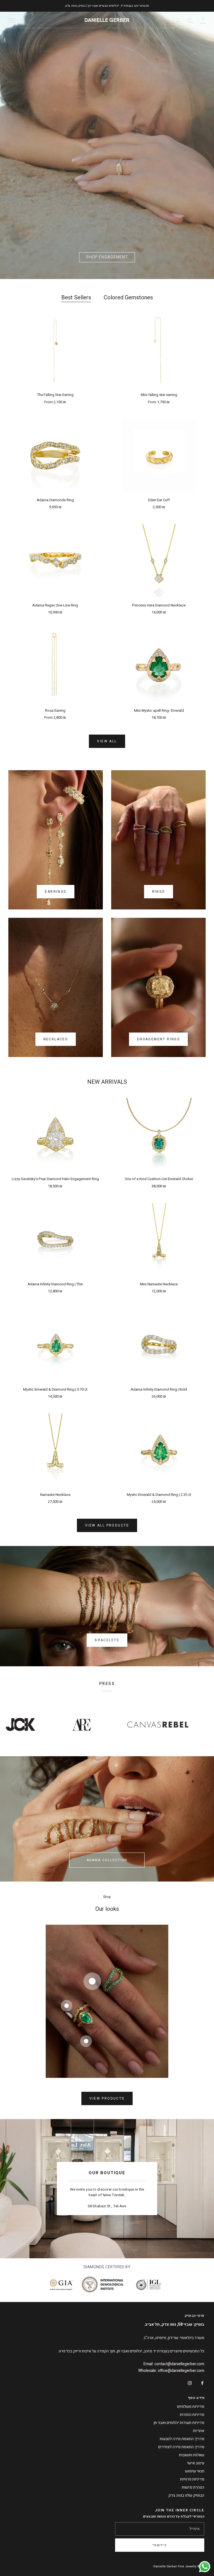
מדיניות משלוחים (191, 2407)
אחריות (199, 2431)
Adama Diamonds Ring (55, 500)
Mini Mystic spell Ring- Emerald (159, 710)
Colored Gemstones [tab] (128, 298)
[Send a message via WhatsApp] (205, 2567)
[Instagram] (190, 2383)
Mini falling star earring (159, 395)
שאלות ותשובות (192, 2455)
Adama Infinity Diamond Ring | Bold (159, 1389)
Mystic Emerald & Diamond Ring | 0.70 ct (55, 1389)
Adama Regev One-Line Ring (55, 605)
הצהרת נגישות (193, 2487)
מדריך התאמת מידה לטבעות (182, 2439)
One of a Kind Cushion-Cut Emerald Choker (159, 1179)
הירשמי (160, 2545)
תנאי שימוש (195, 2471)
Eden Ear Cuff (159, 500)
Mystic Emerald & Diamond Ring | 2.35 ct (159, 1495)
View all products (107, 1525)
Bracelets (107, 1640)
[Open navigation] (12, 20)
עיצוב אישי (196, 2463)
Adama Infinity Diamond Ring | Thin (55, 1284)
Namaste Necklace (55, 1495)
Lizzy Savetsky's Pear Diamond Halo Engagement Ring (55, 1179)
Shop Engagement (107, 257)
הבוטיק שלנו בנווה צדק (186, 2495)
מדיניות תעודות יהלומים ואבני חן (179, 2423)
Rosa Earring (55, 710)
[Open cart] (203, 20)
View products (107, 2098)
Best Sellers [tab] (76, 298)
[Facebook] (202, 2383)
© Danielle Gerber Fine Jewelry (177, 2566)
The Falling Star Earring (55, 395)
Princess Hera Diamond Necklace (159, 605)
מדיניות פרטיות (192, 2479)
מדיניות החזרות (192, 2415)
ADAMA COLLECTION (107, 1860)
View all (107, 741)
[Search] (190, 20)
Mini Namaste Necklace (159, 1284)
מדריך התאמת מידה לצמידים (181, 2447)
